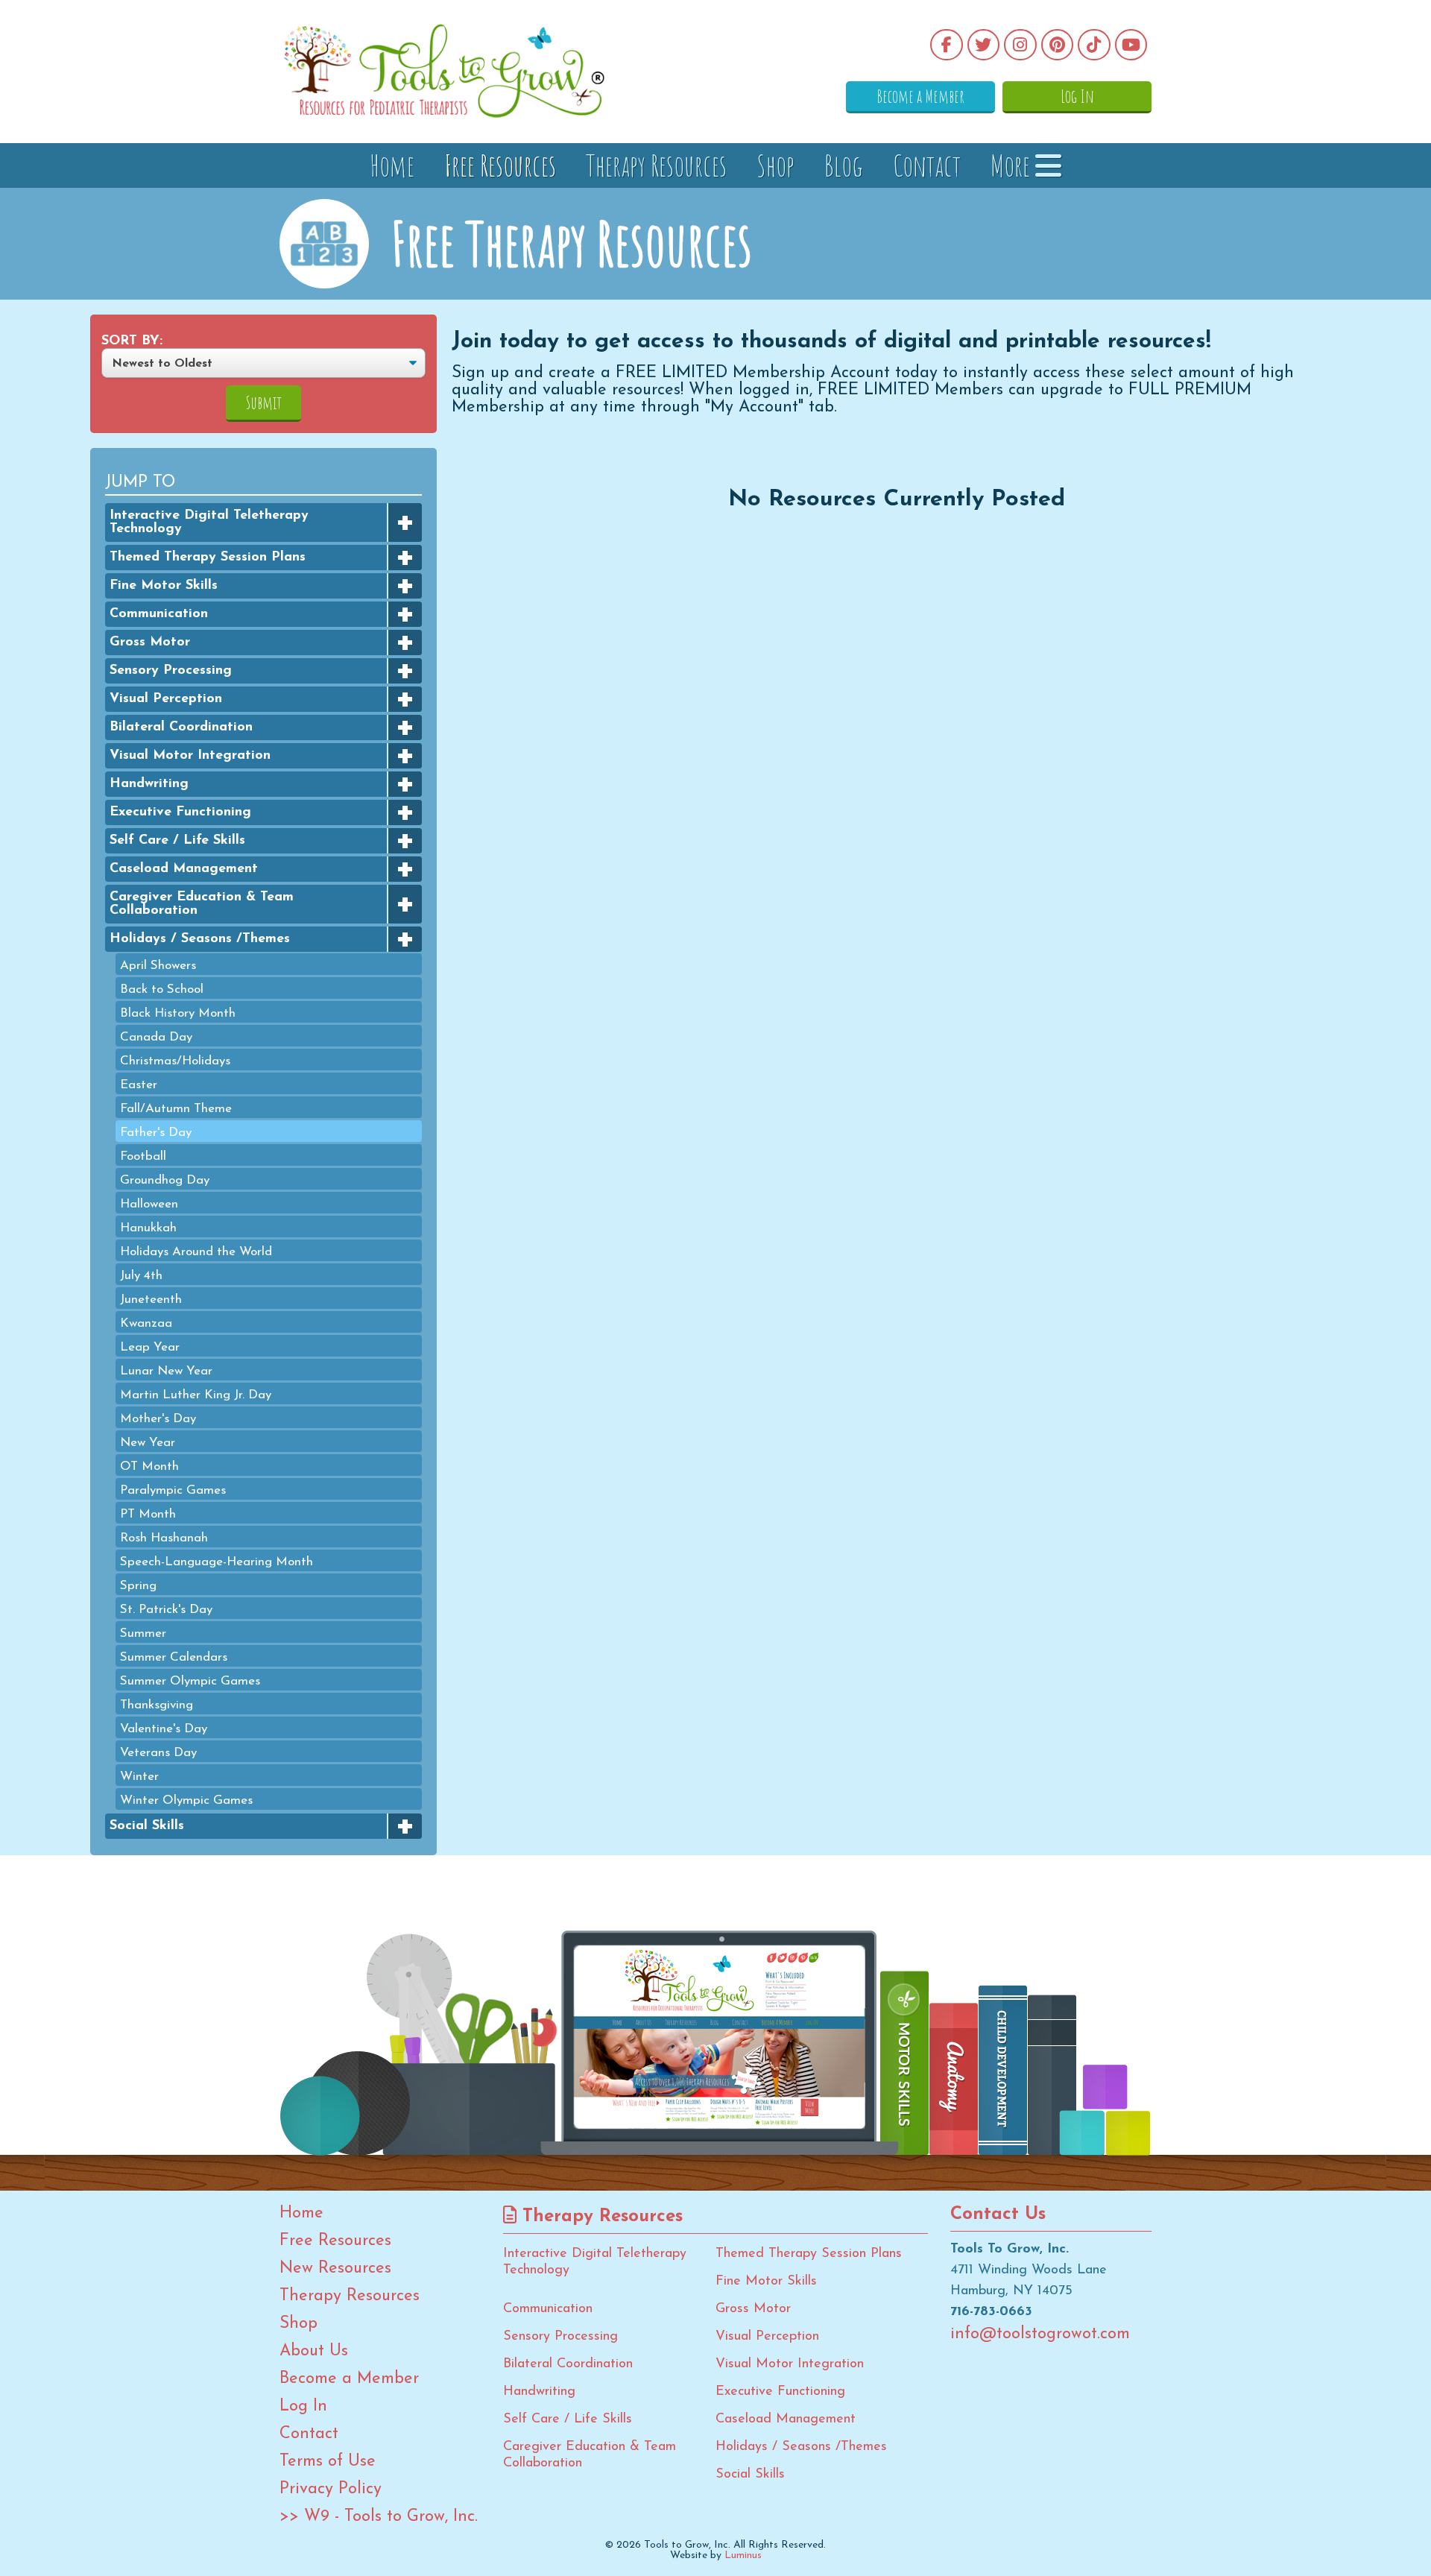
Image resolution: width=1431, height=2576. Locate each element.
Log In (1077, 96)
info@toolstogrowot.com (1040, 2334)
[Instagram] (1020, 45)
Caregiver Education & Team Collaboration (202, 904)
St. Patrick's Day (166, 1610)
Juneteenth (151, 1300)
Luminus (743, 2556)
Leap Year (150, 1347)
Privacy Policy (331, 2490)
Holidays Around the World (196, 1252)
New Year (148, 1443)
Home (392, 165)
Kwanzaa (146, 1323)
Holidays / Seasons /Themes (200, 939)
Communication (159, 614)
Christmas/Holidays (175, 1061)
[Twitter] (984, 45)
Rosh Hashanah (164, 1538)
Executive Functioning (180, 812)
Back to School (162, 989)
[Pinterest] (1058, 45)
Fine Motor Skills (164, 586)
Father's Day (156, 1133)
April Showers (158, 966)
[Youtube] (1131, 45)
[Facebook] (947, 45)
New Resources (335, 2269)
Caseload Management (184, 869)
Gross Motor (150, 643)
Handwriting (149, 784)
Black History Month (178, 1013)
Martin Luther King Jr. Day (196, 1395)
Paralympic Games (173, 1490)
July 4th (141, 1276)
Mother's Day (158, 1419)
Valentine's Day (164, 1729)
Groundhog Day (165, 1180)
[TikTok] (1094, 45)
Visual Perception (166, 699)
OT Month (149, 1467)
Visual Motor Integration (190, 756)
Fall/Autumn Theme (176, 1109)
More (1013, 165)
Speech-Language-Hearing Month (217, 1562)
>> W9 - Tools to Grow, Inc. (379, 2517)
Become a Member (920, 96)
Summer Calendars (174, 1657)
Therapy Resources (656, 165)
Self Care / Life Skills (177, 841)
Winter (139, 1777)
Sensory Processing (171, 671)
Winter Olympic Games (186, 1800)
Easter (139, 1085)
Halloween (149, 1204)
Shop (775, 165)
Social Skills (147, 1826)
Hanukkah (148, 1228)
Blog (844, 165)
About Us (314, 2352)
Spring (138, 1586)
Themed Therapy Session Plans (208, 558)
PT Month (148, 1514)
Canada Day (156, 1037)
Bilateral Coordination (181, 727)
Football (143, 1156)
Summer (143, 1633)
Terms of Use (328, 2462)
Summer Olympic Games (190, 1681)
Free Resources (500, 165)
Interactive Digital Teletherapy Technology (209, 523)
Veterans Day (158, 1753)
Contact (927, 165)
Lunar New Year (166, 1371)
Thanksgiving (157, 1705)
